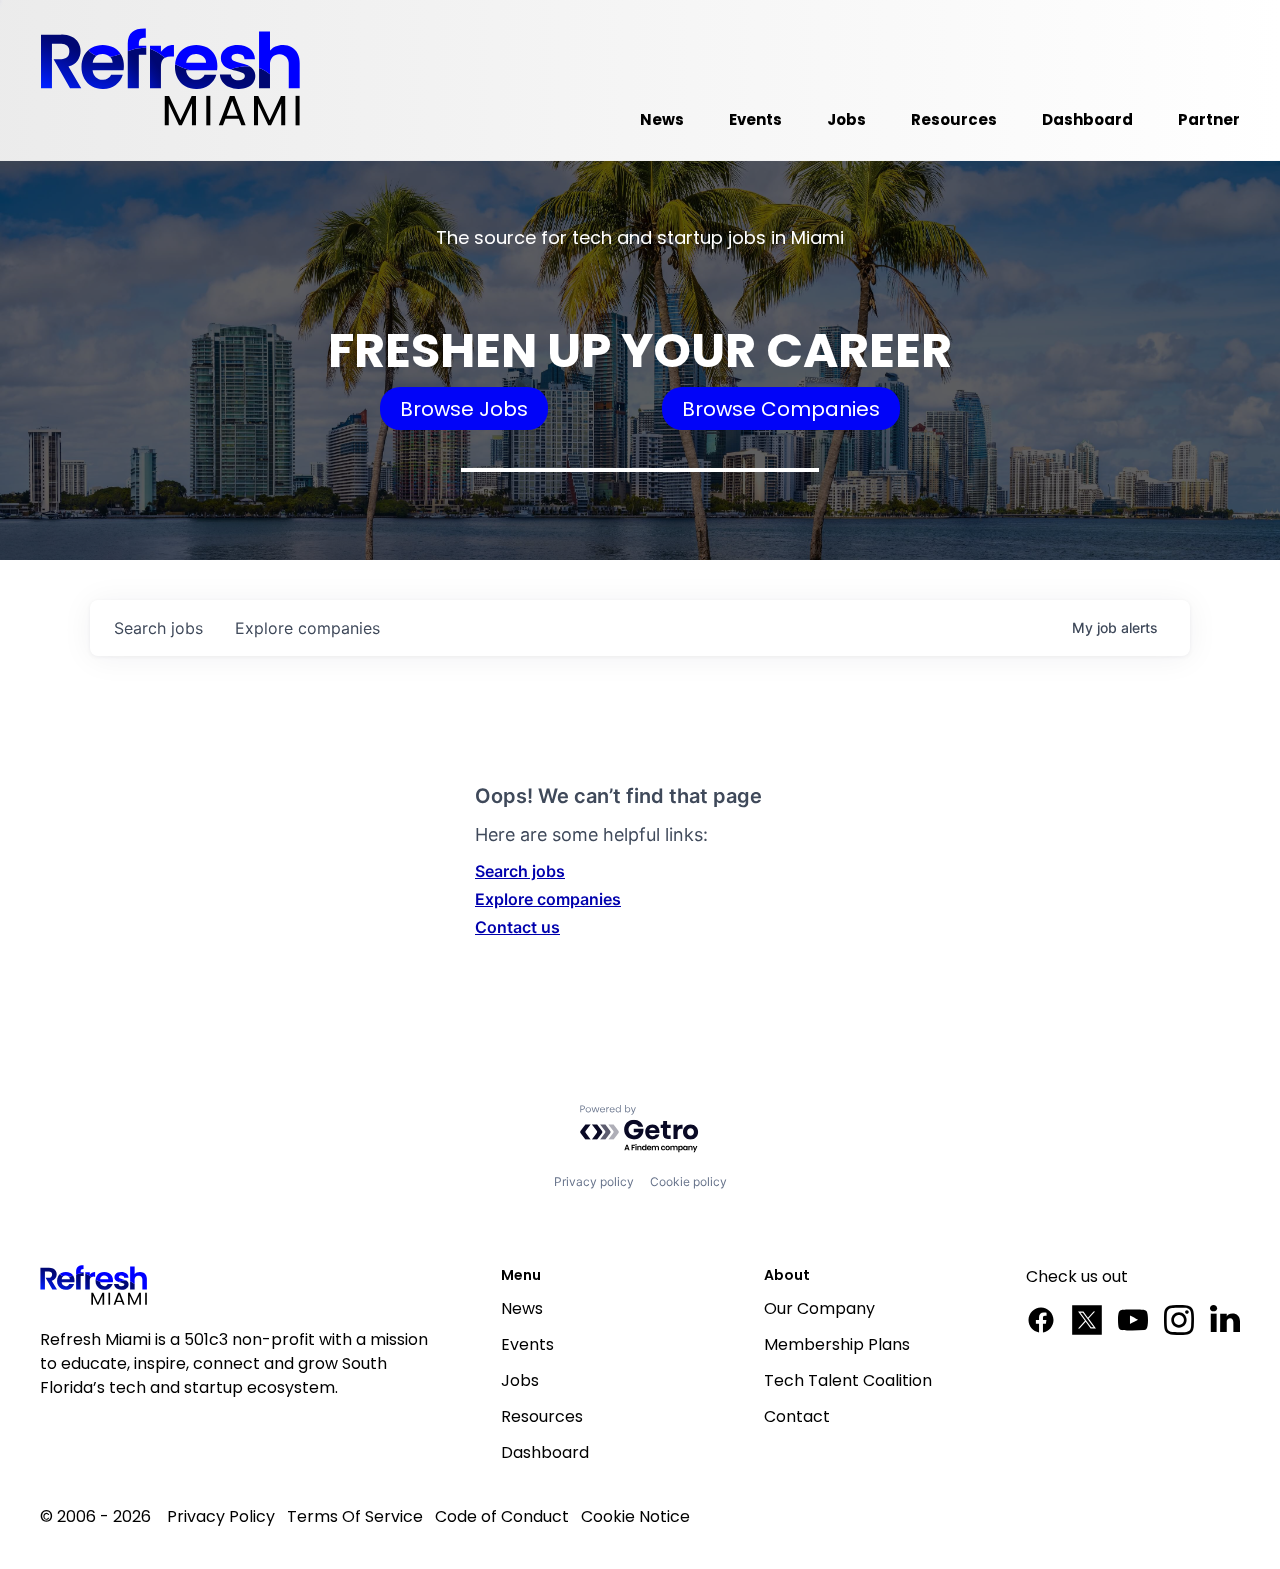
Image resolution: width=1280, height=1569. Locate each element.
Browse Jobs (464, 409)
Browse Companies (781, 409)
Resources (542, 1416)
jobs (158, 628)
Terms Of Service (355, 1516)
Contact (797, 1416)
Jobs (520, 1380)
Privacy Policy (221, 1516)
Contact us (517, 927)
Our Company (819, 1308)
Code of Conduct (502, 1516)
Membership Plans (837, 1344)
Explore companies (548, 899)
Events (527, 1344)
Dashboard (545, 1452)
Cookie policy (688, 1181)
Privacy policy (594, 1181)
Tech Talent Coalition (848, 1380)
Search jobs (520, 871)
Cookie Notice (635, 1516)
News (522, 1308)
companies (307, 628)
